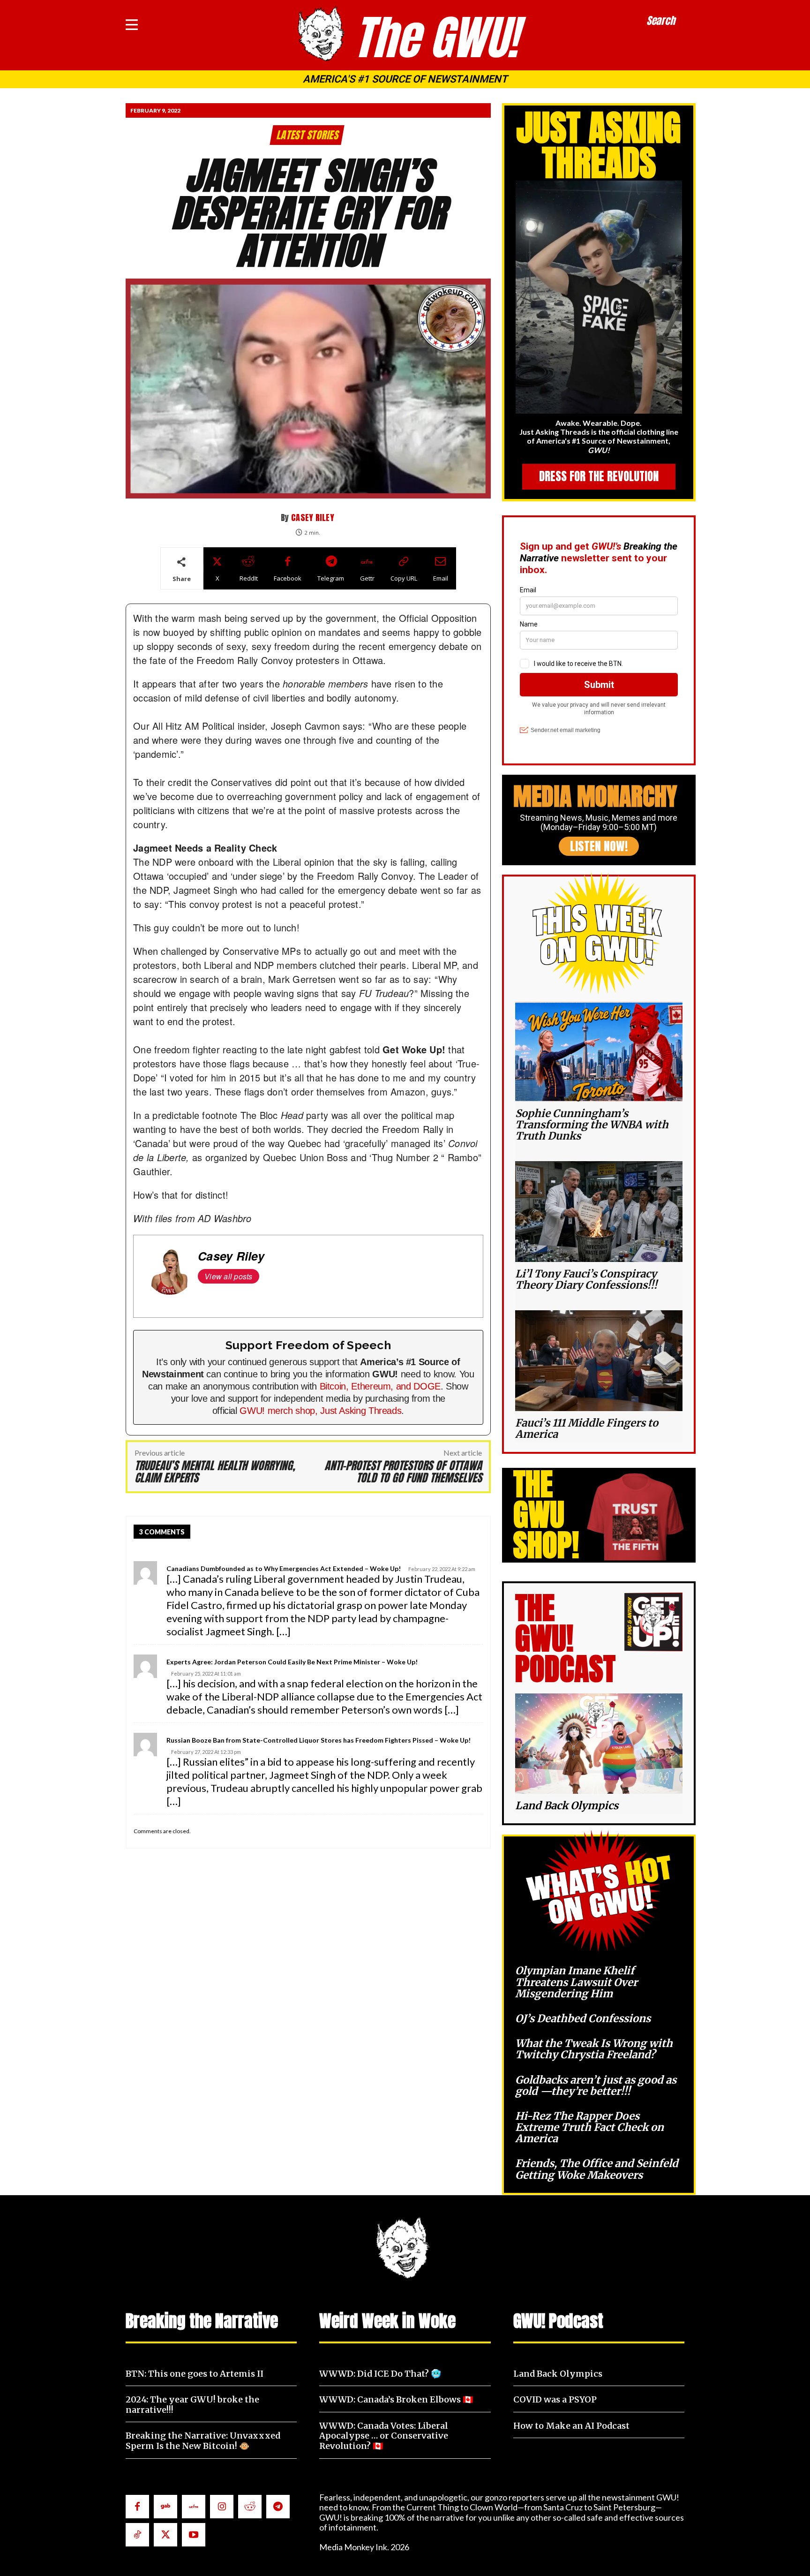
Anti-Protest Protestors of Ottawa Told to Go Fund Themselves (403, 1472)
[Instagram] (222, 2507)
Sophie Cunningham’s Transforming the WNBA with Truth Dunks (592, 1125)
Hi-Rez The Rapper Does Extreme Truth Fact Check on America (589, 2127)
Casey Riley (313, 517)
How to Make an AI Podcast (571, 2426)
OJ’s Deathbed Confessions (583, 2018)
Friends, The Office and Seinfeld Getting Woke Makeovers (597, 2169)
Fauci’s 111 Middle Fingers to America (587, 1428)
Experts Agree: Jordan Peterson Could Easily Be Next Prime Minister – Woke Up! (292, 1662)
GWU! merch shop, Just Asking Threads (320, 1411)
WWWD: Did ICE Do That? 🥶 (380, 2374)
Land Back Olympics (567, 1805)
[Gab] (165, 2507)
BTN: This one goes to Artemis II (195, 2374)
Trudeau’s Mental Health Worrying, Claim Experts (215, 1472)
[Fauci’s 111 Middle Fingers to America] (599, 1360)
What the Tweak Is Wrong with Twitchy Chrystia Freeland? (594, 2049)
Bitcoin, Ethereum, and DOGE (380, 1386)
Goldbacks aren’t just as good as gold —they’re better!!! (596, 2085)
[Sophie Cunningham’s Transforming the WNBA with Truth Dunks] (599, 1051)
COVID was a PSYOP (555, 2399)
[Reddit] (250, 2507)
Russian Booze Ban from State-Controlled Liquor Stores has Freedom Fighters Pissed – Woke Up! (319, 1740)
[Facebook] (137, 2507)
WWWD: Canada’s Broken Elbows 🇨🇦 (396, 2399)
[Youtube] (194, 2535)
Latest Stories (307, 135)
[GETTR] (194, 2507)
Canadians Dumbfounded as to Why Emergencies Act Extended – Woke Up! (284, 1568)
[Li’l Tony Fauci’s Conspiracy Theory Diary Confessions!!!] (599, 1211)
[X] (165, 2535)
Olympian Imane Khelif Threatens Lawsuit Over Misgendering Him (576, 1982)
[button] (661, 21)
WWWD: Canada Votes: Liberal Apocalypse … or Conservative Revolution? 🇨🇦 (384, 2436)
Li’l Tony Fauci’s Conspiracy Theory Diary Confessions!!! (586, 1279)
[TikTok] (137, 2535)
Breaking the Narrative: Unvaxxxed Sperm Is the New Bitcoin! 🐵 (203, 2441)
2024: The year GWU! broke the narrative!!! (192, 2405)
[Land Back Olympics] (599, 1744)
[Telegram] (278, 2507)
